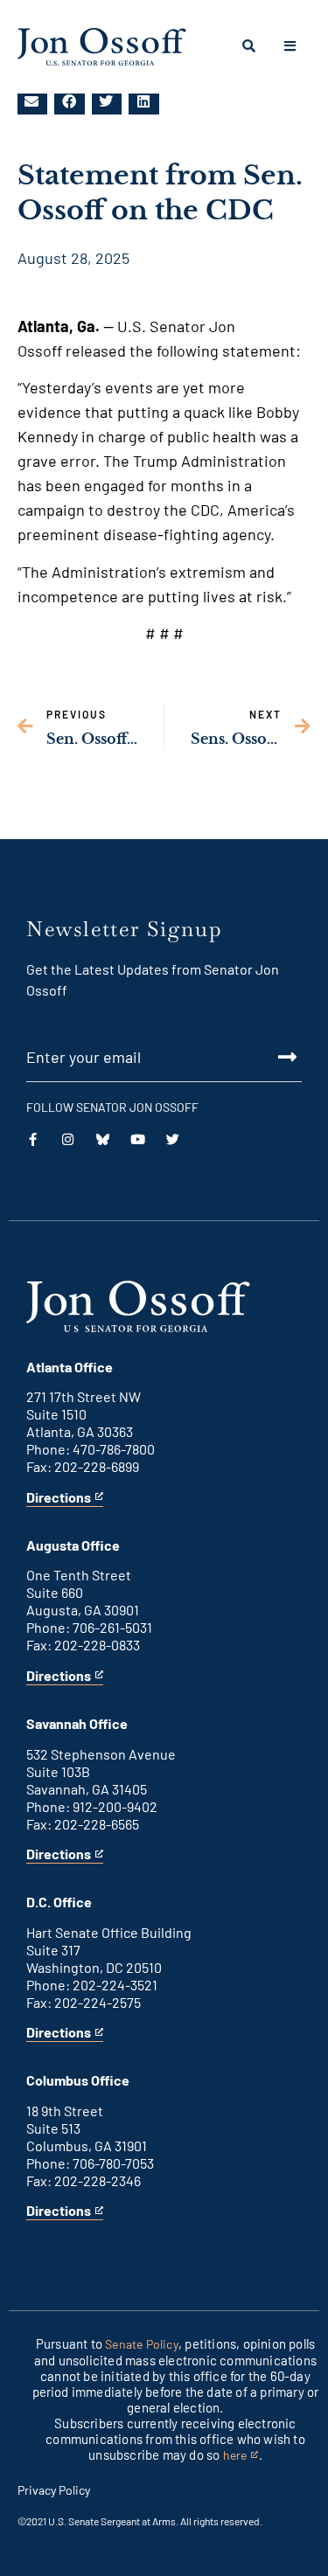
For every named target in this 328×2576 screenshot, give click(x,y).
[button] (32, 101)
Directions (59, 1498)
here (241, 2456)
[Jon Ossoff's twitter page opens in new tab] (173, 1139)
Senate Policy (142, 2344)
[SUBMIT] (164, 1057)
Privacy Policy (54, 2490)
